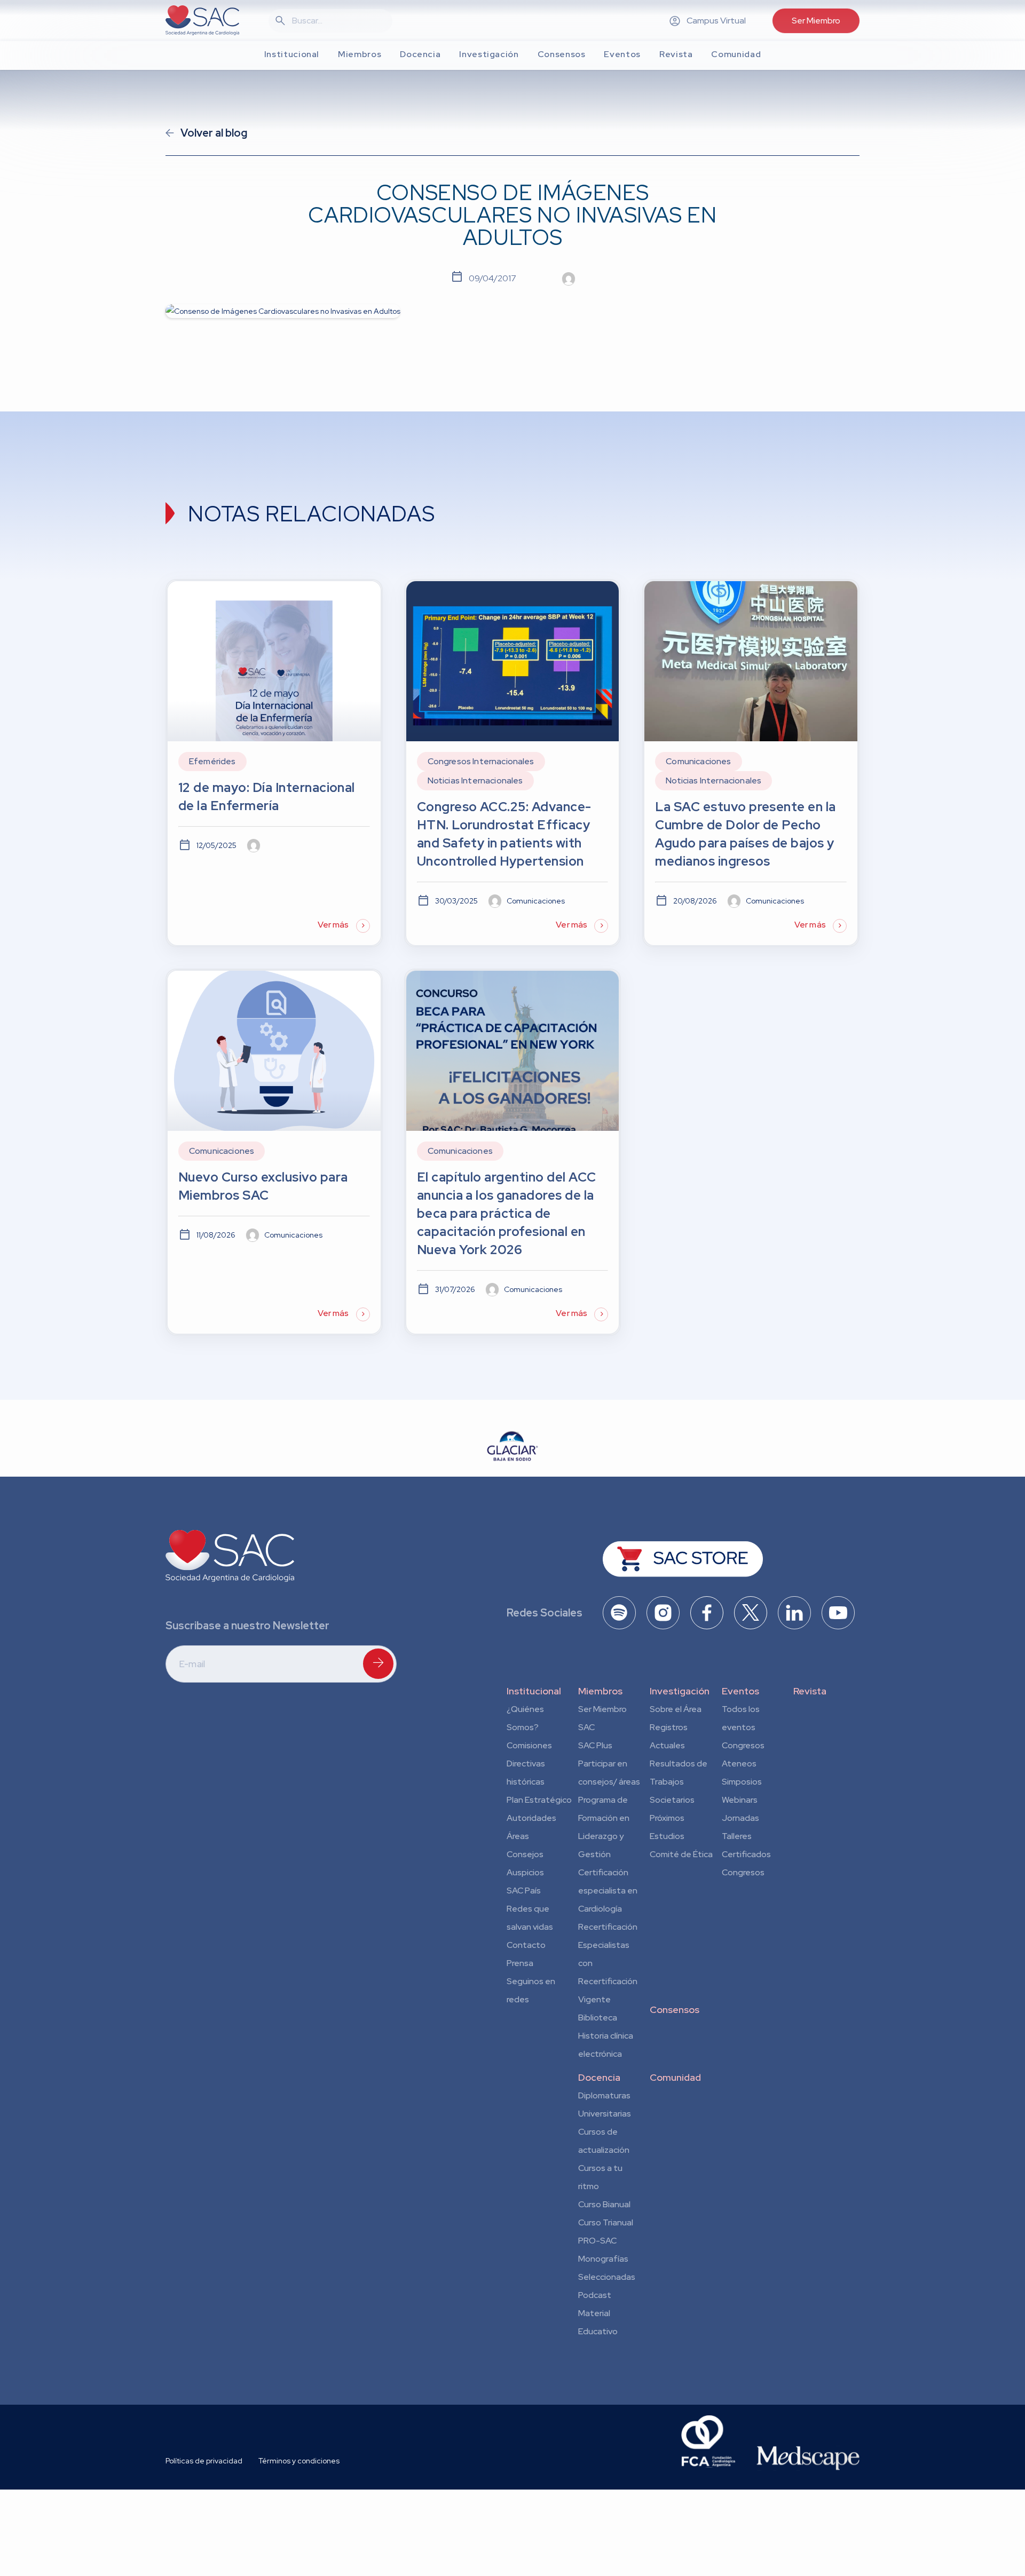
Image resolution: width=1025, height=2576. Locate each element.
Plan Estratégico (539, 1800)
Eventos (740, 1691)
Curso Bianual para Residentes (604, 2206)
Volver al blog (214, 133)
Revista (810, 1691)
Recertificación (608, 1927)
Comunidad (675, 2077)
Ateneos (739, 1763)
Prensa (520, 1963)
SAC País (524, 1891)
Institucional (534, 1691)
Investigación (680, 1691)
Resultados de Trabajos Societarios (679, 1782)
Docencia (599, 2077)
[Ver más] (274, 763)
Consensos (675, 2010)
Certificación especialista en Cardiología (608, 1891)
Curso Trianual (606, 2222)
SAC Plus (595, 1745)
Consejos (525, 1854)
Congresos (743, 1745)
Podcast (595, 2295)
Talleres (737, 1836)
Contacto (526, 1945)
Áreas (518, 1836)
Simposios (742, 1782)
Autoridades (531, 1818)
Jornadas (740, 1818)
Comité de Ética (681, 1854)
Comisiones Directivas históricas (529, 1763)
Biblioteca (598, 2018)
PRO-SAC (597, 2241)
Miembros (600, 1691)
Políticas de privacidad (204, 2461)
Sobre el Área (676, 1709)
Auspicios (525, 1872)
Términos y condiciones (299, 2461)
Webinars (740, 1800)
